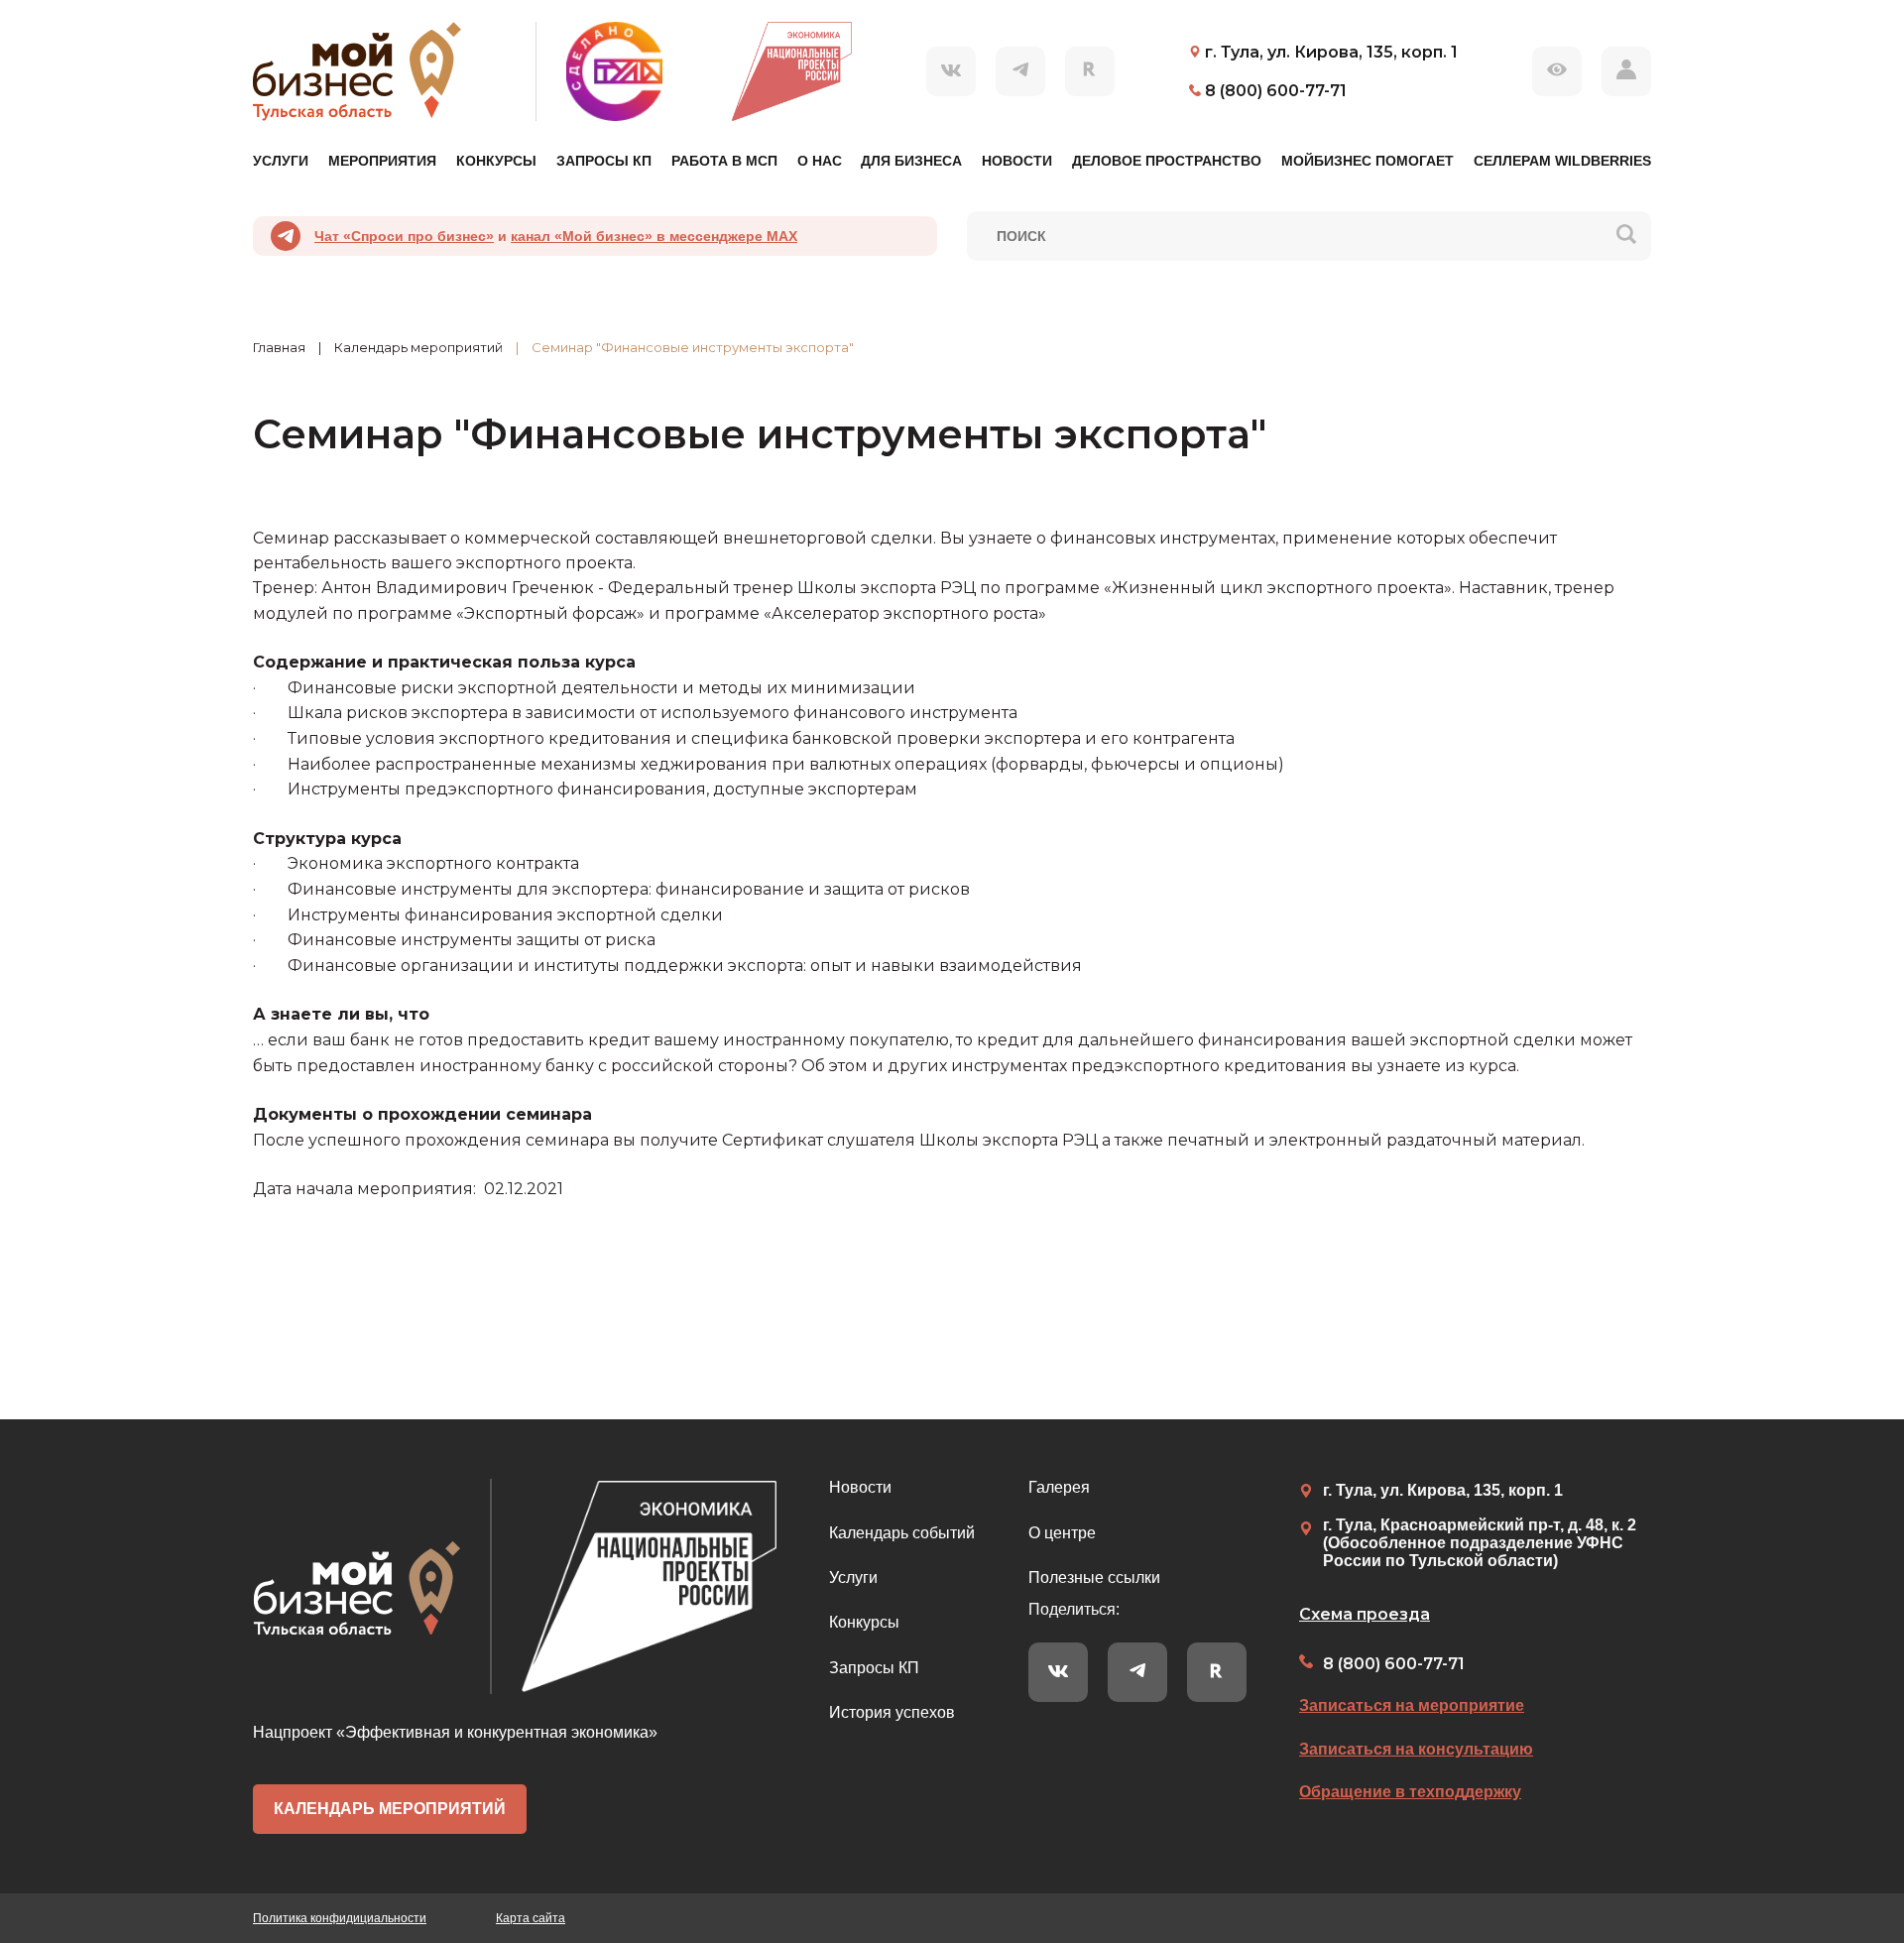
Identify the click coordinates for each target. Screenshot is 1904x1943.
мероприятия (382, 161)
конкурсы (496, 161)
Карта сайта (531, 1918)
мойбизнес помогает (1368, 161)
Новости (860, 1487)
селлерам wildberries (1562, 161)
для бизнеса (911, 161)
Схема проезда (1365, 1614)
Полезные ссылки (1094, 1578)
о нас (820, 161)
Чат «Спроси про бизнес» (404, 236)
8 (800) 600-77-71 (1394, 1664)
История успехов (892, 1712)
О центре (1062, 1533)
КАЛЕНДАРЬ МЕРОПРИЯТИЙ (390, 1809)
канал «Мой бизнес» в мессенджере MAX (654, 236)
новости (1017, 161)
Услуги (853, 1578)
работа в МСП (724, 161)
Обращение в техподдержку (1410, 1792)
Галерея (1059, 1487)
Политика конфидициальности (340, 1918)
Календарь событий (902, 1533)
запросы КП (604, 161)
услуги (281, 161)
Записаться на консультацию (1416, 1749)
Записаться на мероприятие (1412, 1705)
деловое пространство (1167, 161)
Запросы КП (874, 1668)
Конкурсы (864, 1622)
